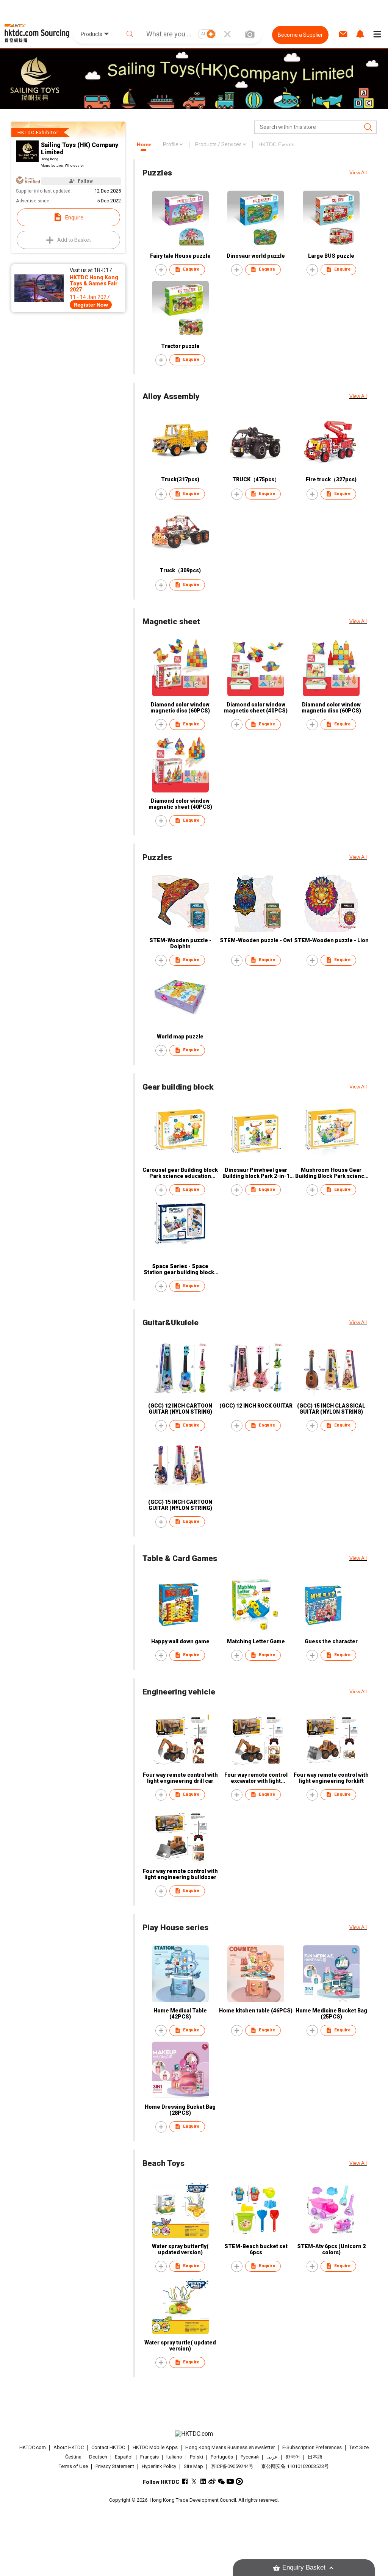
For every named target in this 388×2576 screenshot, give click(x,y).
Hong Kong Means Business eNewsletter (230, 2447)
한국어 (293, 2457)
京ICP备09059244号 (232, 2466)
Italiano (174, 2457)
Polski (196, 2457)
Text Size (359, 2447)
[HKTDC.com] (194, 2434)
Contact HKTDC (108, 2447)
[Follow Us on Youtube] (230, 2481)
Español (124, 2457)
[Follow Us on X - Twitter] (194, 2481)
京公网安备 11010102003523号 (295, 2466)
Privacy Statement (115, 2466)
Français (149, 2457)
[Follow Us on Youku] (239, 2481)
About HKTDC (69, 2447)
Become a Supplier (300, 35)
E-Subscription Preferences (312, 2447)
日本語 (315, 2457)
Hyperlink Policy (159, 2466)
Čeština (73, 2457)
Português (222, 2457)
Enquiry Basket (304, 2567)
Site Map (193, 2466)
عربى (272, 2457)
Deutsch (98, 2457)
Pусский (250, 2457)
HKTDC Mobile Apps (155, 2447)
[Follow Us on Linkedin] (203, 2481)
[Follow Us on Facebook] (185, 2481)
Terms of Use (73, 2466)
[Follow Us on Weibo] (212, 2481)
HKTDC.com (33, 2447)
